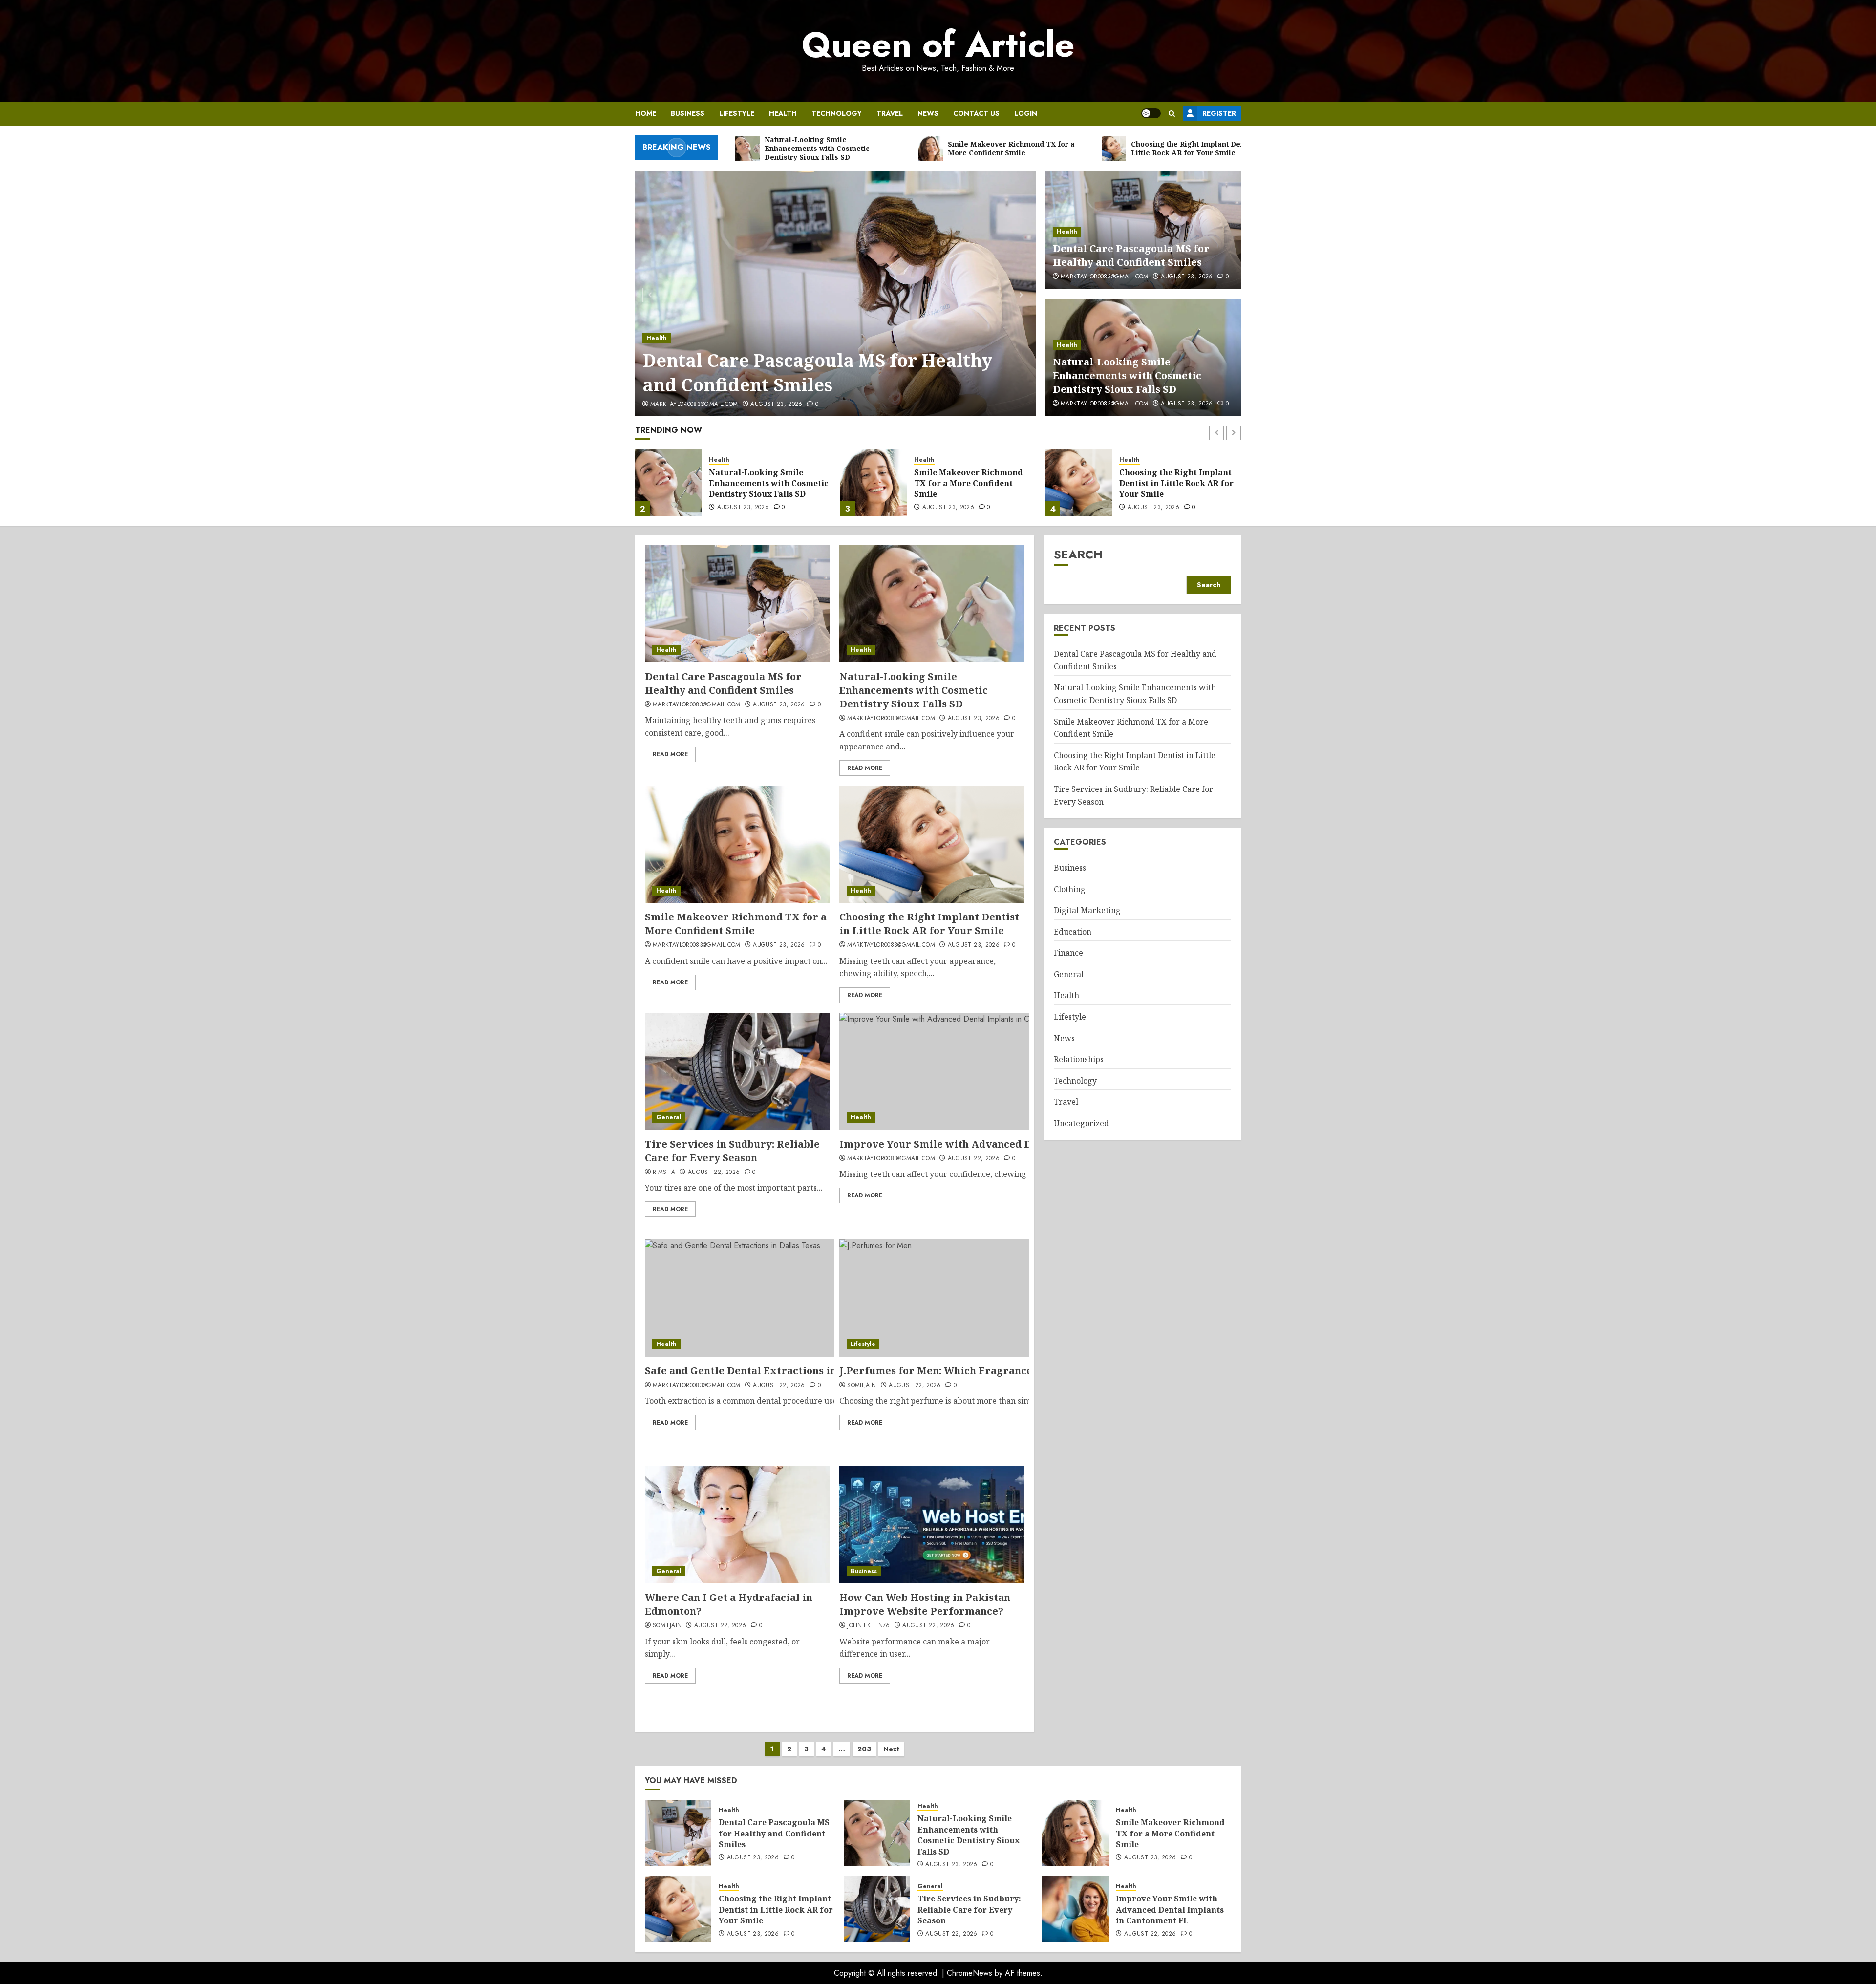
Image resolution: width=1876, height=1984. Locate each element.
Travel (890, 113)
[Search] (1172, 114)
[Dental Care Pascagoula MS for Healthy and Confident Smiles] (737, 604)
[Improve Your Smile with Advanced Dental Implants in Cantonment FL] (1075, 1909)
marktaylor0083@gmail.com (694, 405)
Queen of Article (938, 44)
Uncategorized (1081, 1123)
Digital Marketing (1087, 910)
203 (864, 1749)
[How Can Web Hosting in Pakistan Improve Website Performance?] (932, 1525)
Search (1078, 554)
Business (688, 113)
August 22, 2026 (1153, 508)
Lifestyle (737, 113)
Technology (837, 113)
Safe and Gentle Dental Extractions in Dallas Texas (774, 1371)
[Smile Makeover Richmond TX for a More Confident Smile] (668, 483)
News (928, 113)
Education (1073, 932)
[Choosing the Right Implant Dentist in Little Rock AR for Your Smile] (874, 483)
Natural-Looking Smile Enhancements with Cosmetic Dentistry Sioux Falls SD (836, 373)
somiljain (862, 1386)
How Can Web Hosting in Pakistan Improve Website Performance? (925, 1604)
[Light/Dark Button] (1151, 113)
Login (1026, 113)
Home (646, 113)
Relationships (1079, 1059)
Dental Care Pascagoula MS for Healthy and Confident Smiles (1131, 255)
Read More (670, 754)
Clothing (1070, 889)
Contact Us (976, 113)
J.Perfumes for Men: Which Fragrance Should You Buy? (978, 1371)
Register (1219, 113)
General (1132, 460)
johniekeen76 (868, 1626)
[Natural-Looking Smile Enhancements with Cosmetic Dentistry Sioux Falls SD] (836, 294)
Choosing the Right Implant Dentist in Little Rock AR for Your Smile (971, 483)
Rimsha (664, 1173)
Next (891, 1749)
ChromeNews (970, 1973)
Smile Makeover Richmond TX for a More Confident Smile (763, 483)
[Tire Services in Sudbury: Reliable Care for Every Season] (1079, 483)
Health (783, 113)
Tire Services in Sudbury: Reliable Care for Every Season (1171, 483)
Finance (1068, 953)
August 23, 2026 (776, 405)
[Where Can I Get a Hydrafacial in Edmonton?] (737, 1525)
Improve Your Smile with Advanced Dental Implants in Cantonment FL (1019, 1144)
